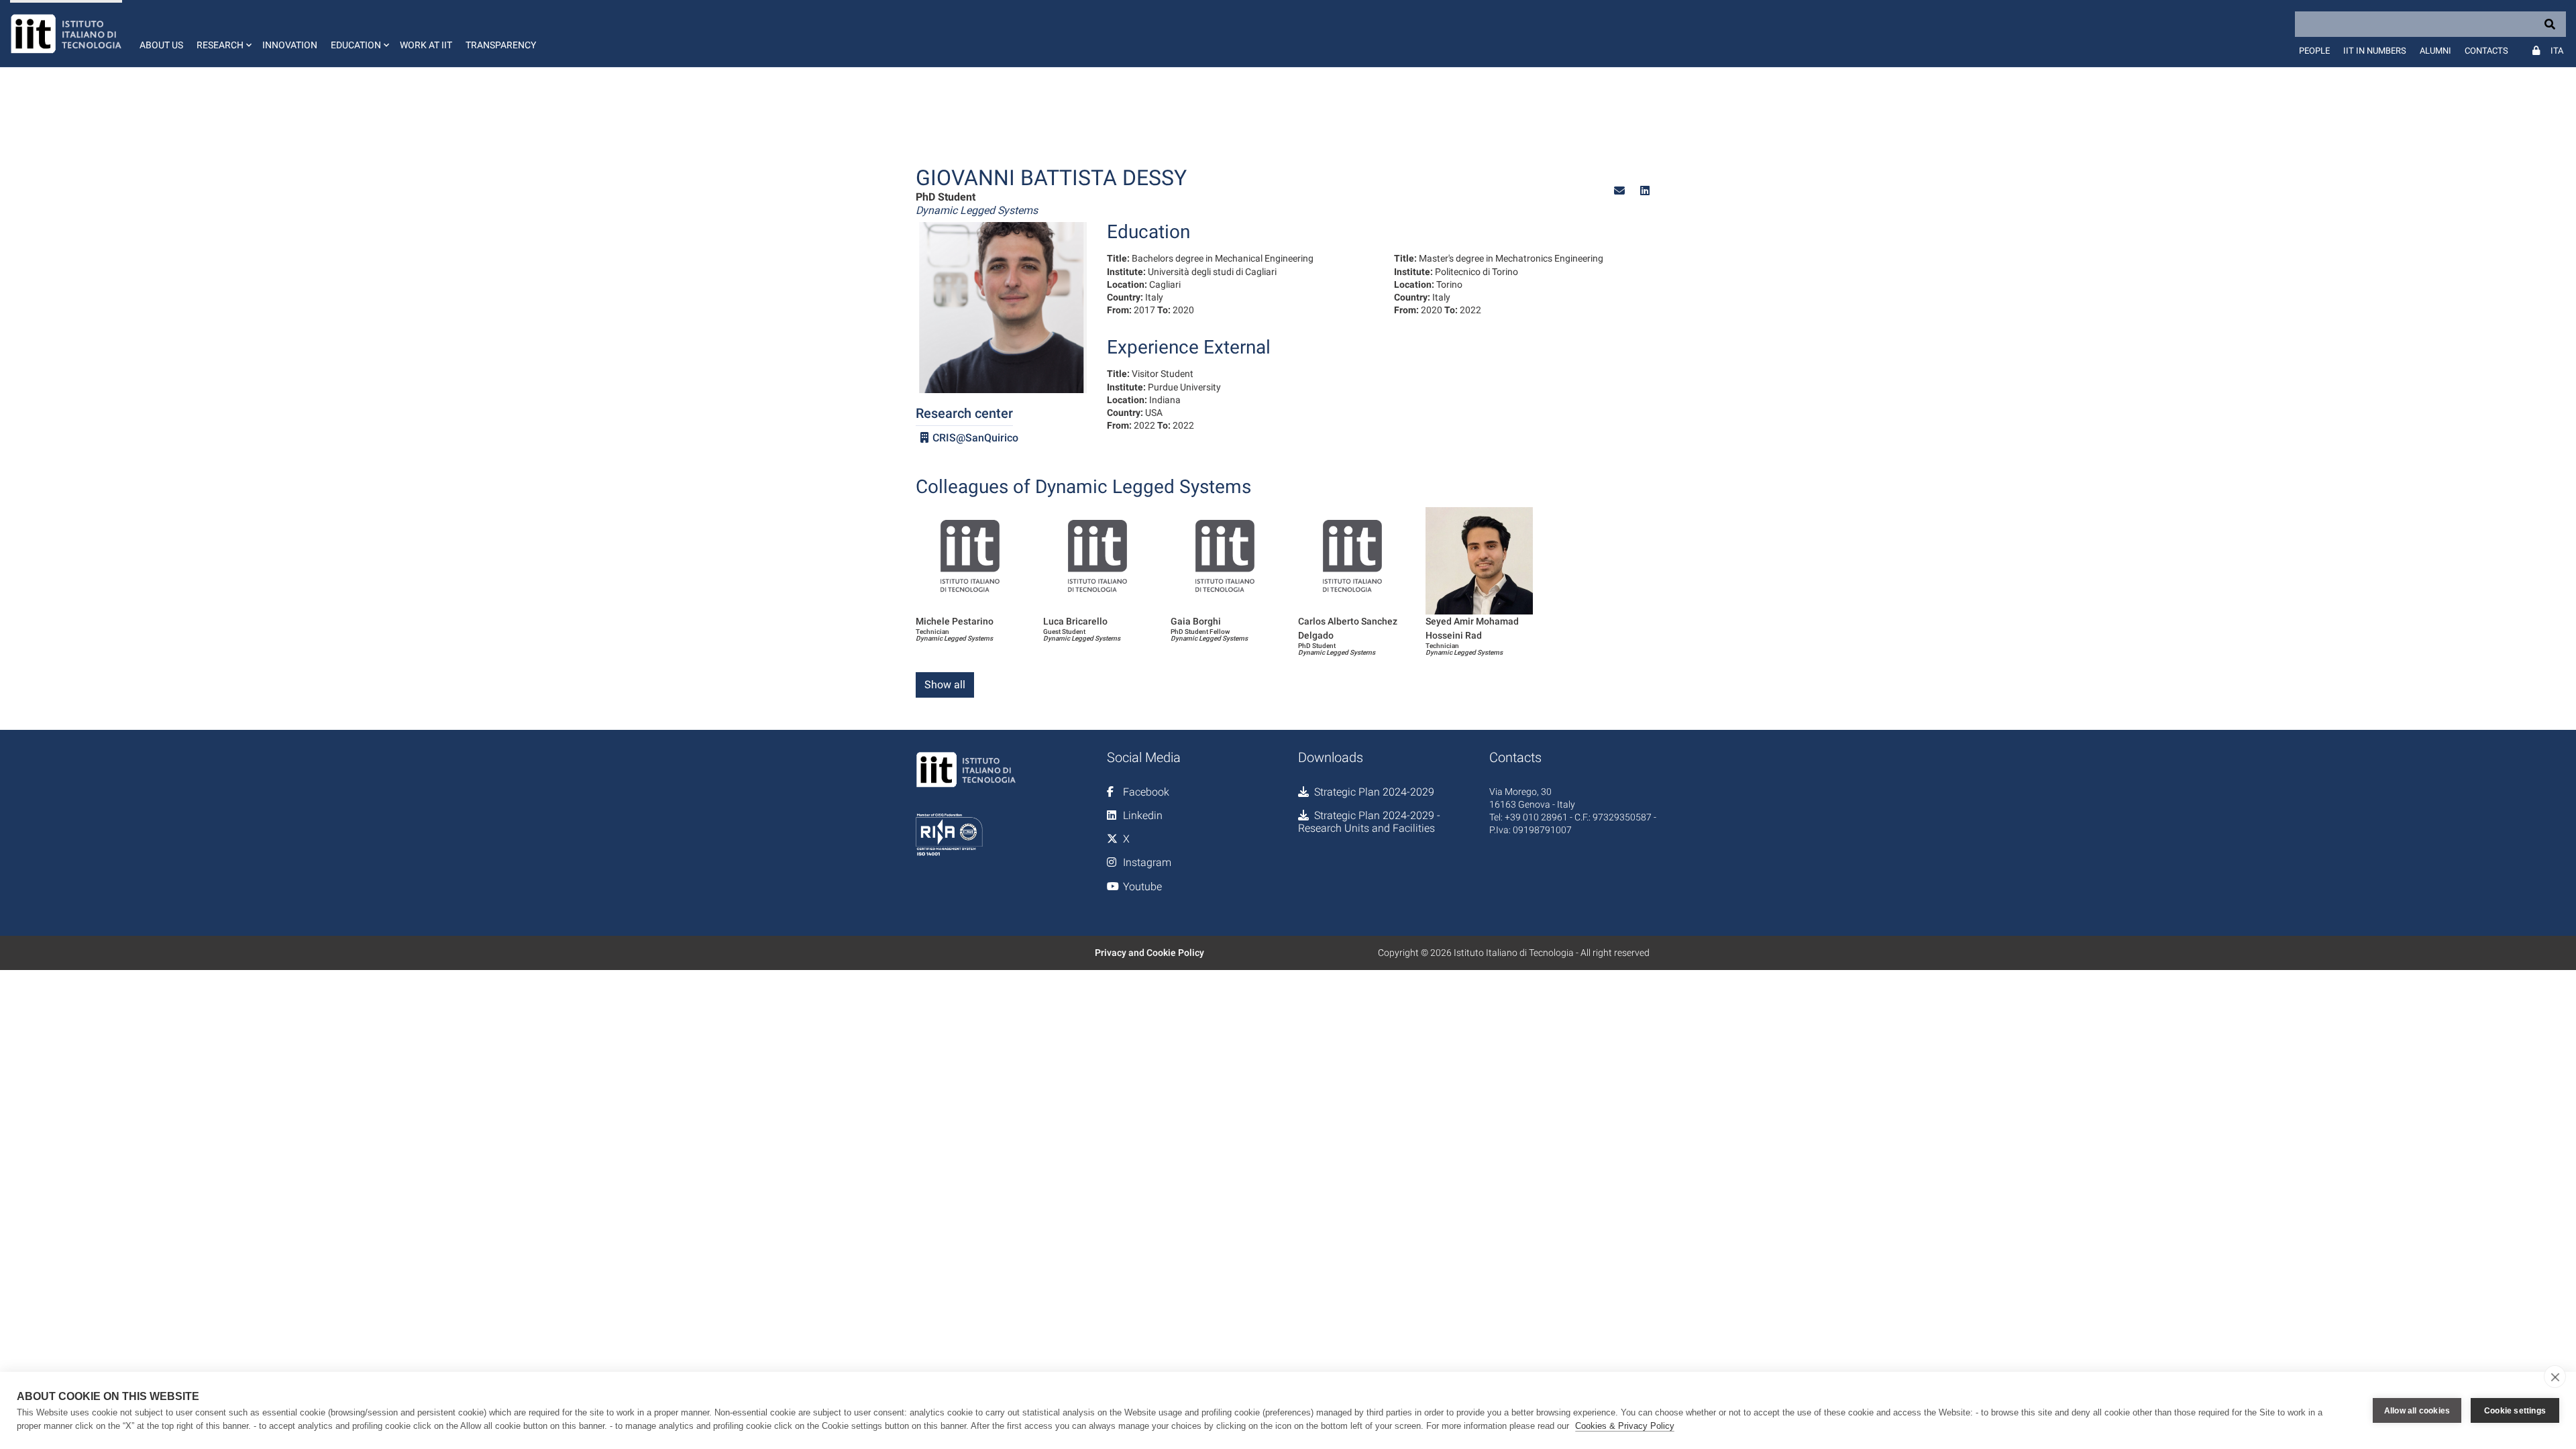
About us (161, 45)
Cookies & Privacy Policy (1625, 1426)
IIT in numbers (2375, 51)
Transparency (501, 45)
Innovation (290, 45)
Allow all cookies (2417, 1411)
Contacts (2486, 51)
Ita (2557, 51)
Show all (945, 685)
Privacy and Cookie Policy (1149, 953)
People (2314, 51)
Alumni (2435, 51)
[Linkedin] (1645, 191)
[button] (223, 34)
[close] (2555, 1377)
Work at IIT (426, 45)
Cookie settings (2515, 1411)
